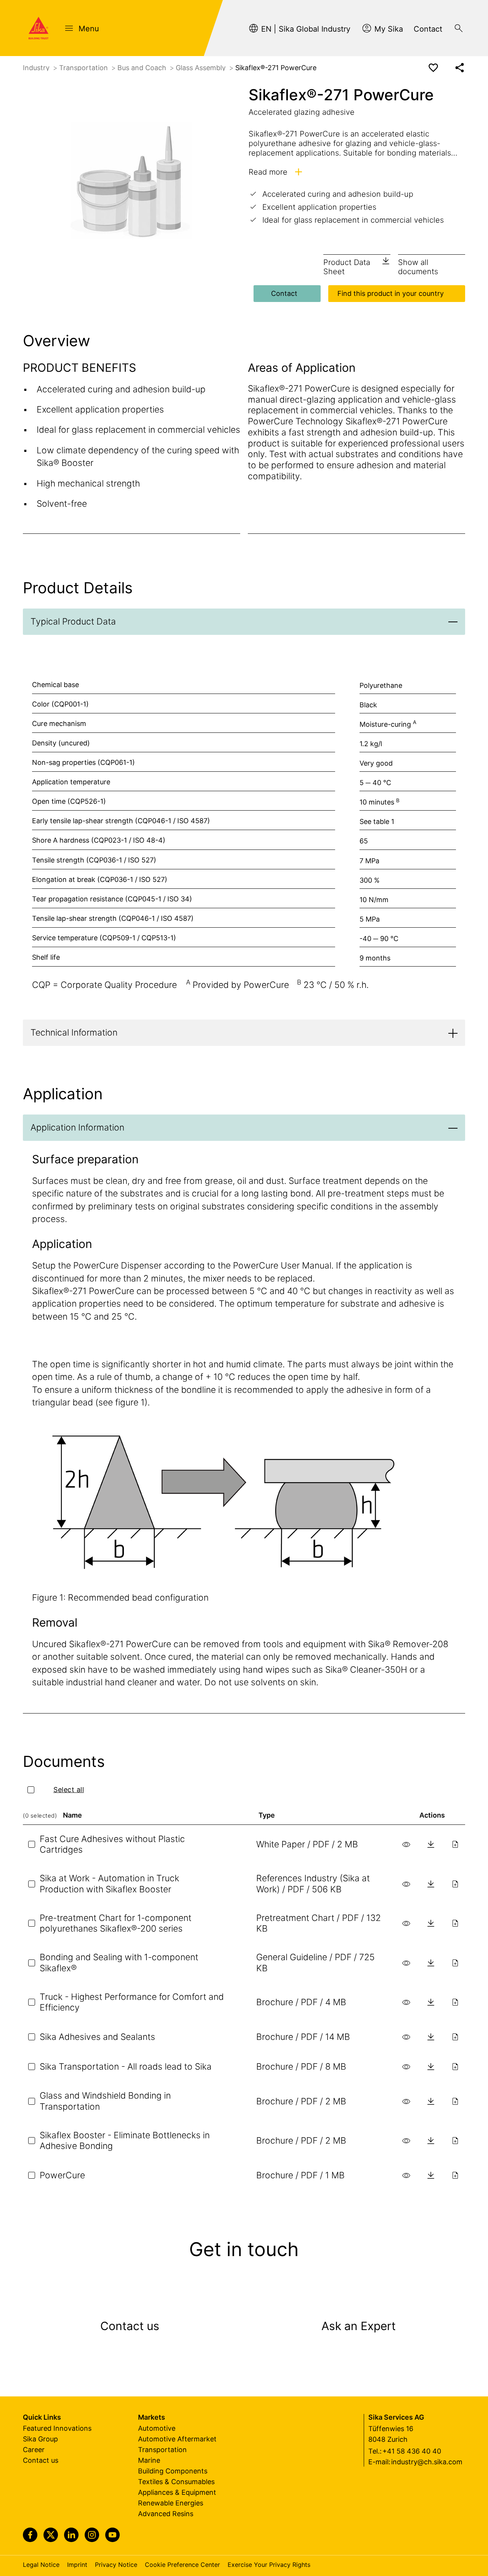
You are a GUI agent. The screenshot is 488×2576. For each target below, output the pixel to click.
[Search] (459, 28)
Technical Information (74, 1033)
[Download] (431, 1844)
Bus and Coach (143, 68)
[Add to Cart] (455, 1844)
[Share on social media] (460, 68)
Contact (284, 293)
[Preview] (406, 1844)
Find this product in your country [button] (391, 293)
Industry (37, 68)
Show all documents (418, 267)
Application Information (77, 1127)
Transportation (84, 68)
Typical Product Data (73, 622)
